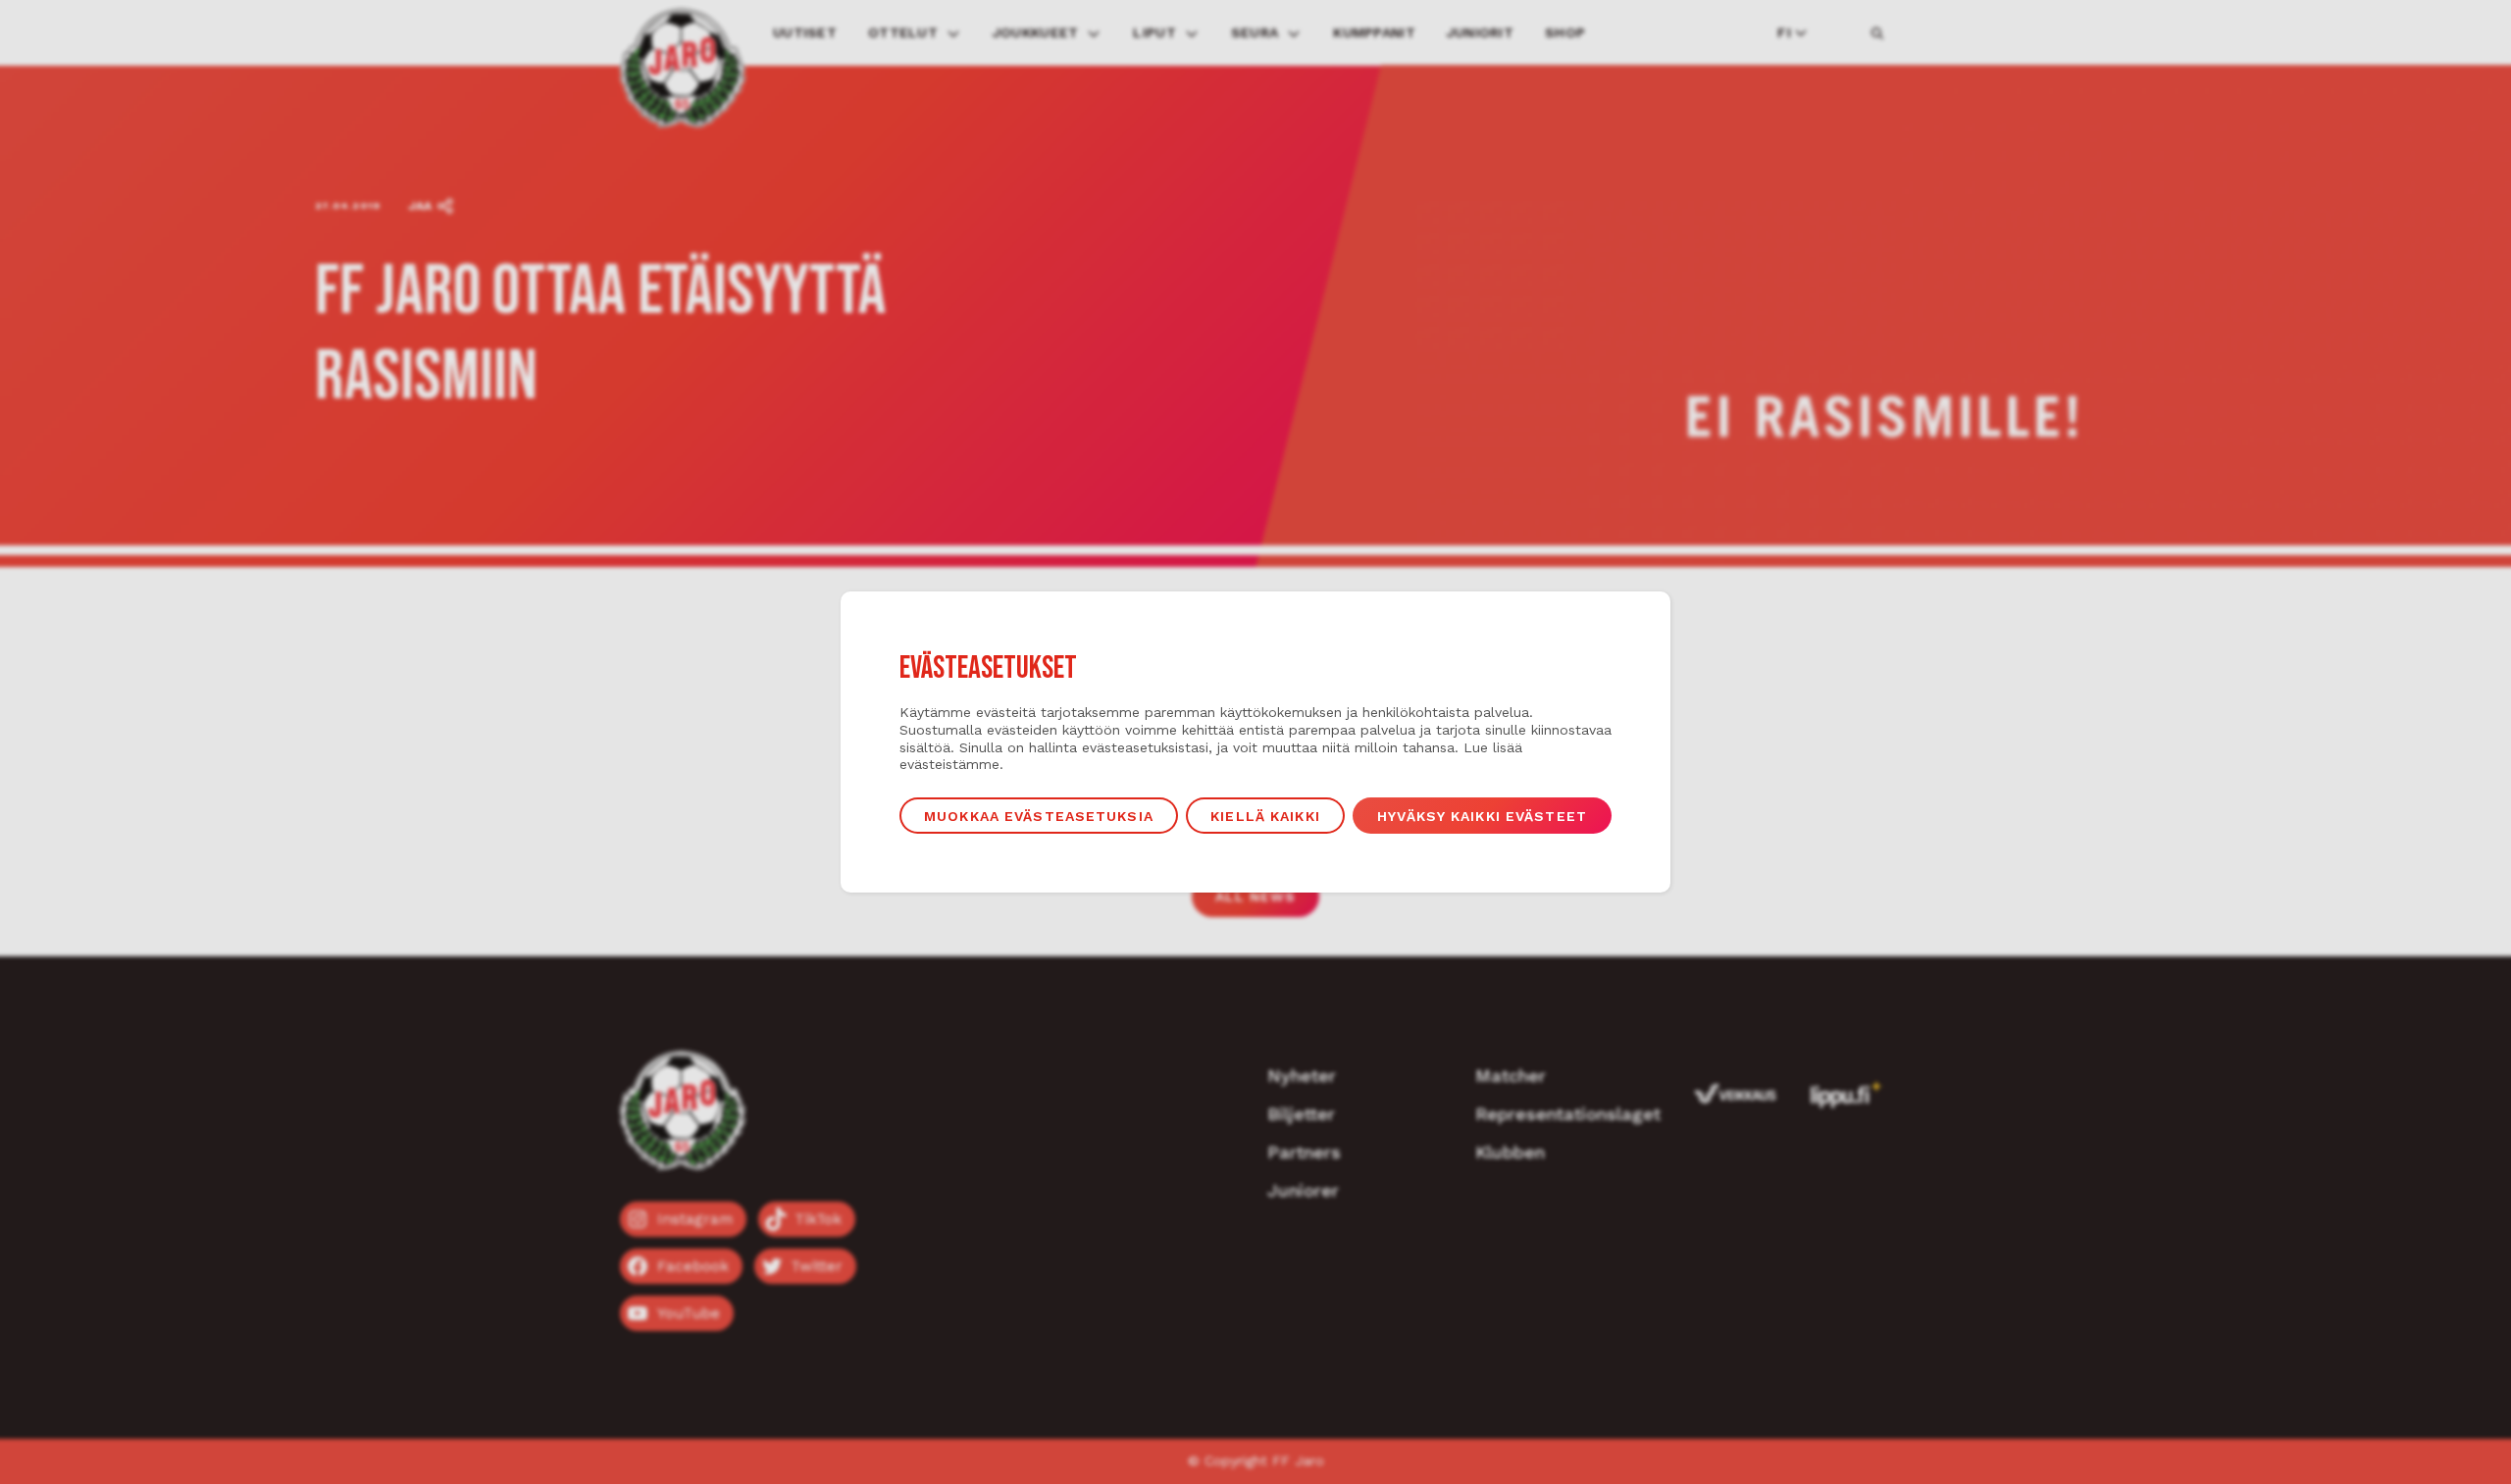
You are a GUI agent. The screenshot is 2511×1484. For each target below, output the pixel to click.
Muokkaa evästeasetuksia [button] (1039, 816)
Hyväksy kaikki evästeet (1482, 816)
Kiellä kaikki (1265, 816)
